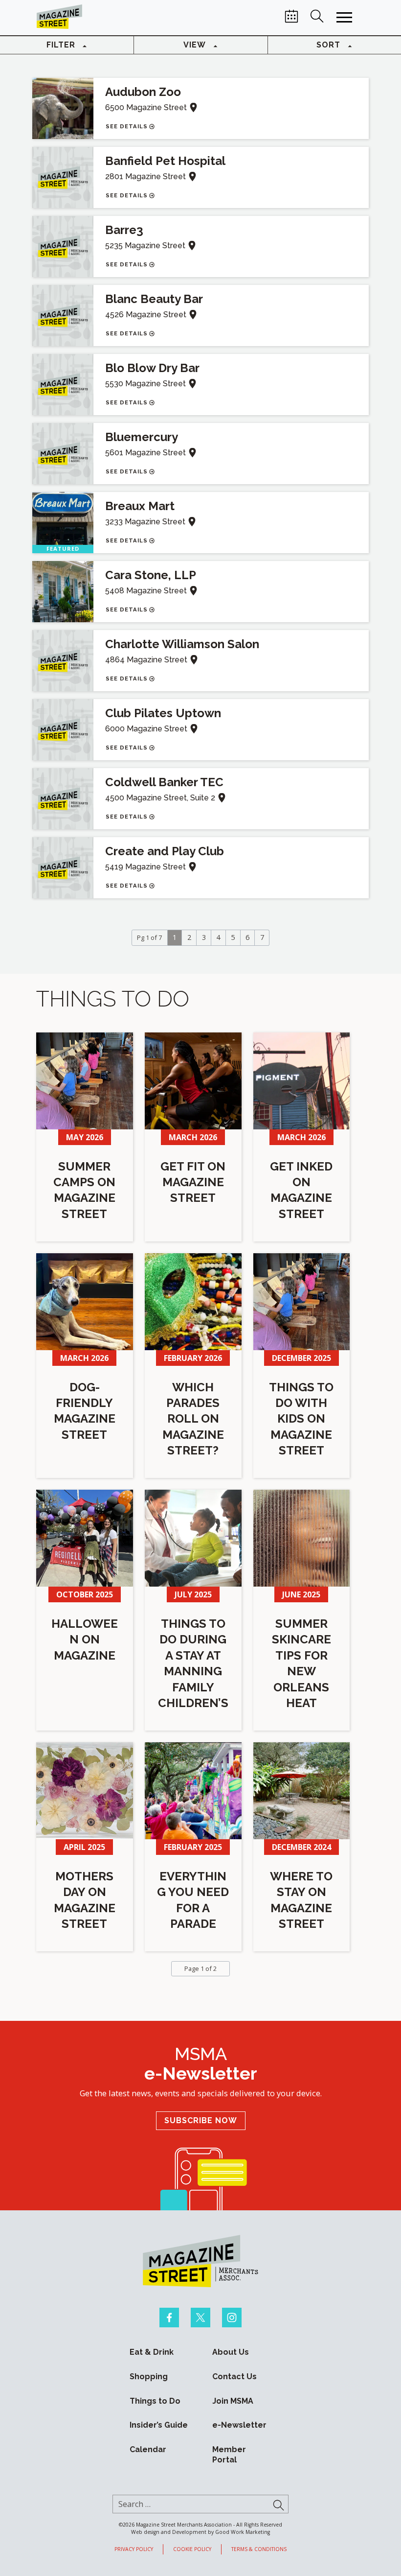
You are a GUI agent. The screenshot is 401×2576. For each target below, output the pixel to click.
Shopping (149, 2377)
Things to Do (155, 2400)
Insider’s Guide (159, 2425)
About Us (231, 2352)
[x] (200, 2318)
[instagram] (232, 2318)
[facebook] (169, 2318)
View (195, 45)
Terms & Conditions (259, 2549)
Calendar (148, 2449)
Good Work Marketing (243, 2532)
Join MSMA (233, 2400)
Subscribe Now (201, 2120)
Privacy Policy (134, 2549)
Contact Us (234, 2377)
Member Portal (229, 2455)
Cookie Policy (192, 2549)
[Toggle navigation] (344, 18)
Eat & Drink (152, 2352)
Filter (61, 45)
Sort (328, 45)
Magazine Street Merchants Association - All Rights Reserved (209, 2524)
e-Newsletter (239, 2425)
